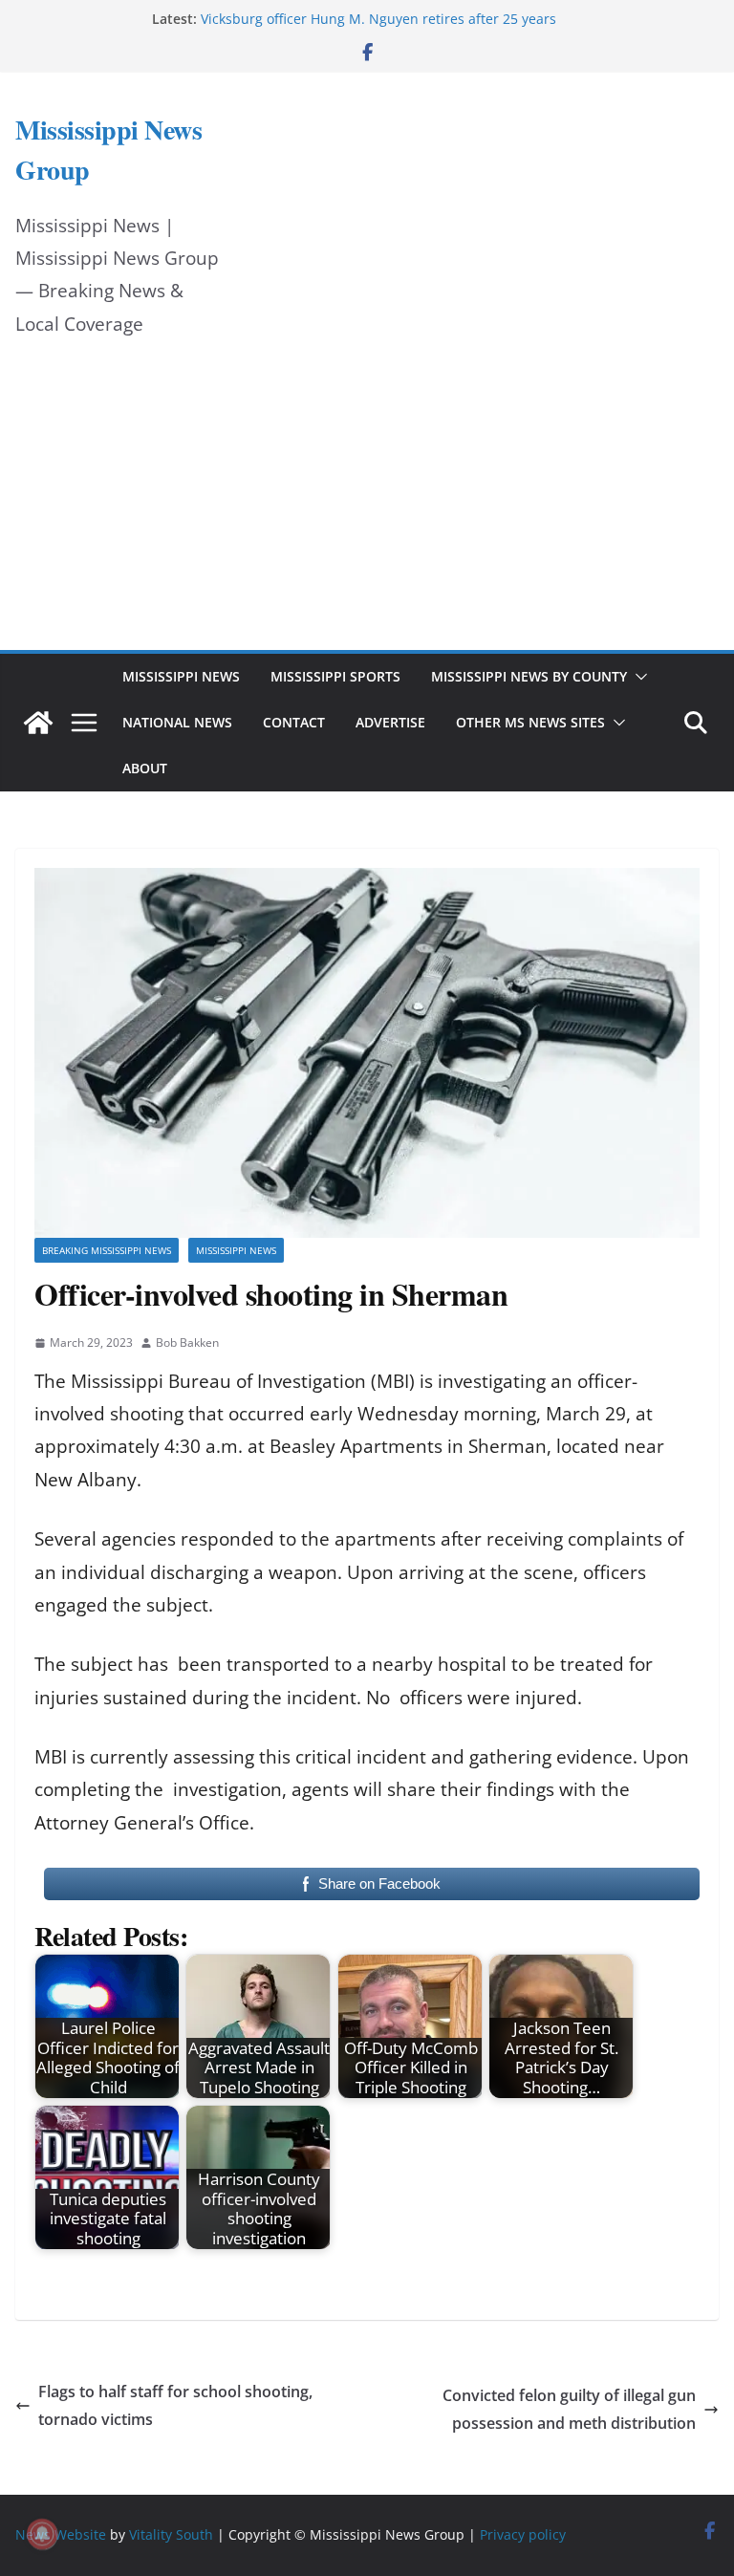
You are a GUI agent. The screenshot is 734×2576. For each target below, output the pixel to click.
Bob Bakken (187, 1342)
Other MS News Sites (530, 722)
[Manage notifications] (42, 2534)
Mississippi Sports (335, 676)
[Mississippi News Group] (38, 723)
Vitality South (171, 2534)
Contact (294, 722)
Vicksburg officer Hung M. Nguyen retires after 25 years (378, 19)
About (145, 768)
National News (177, 722)
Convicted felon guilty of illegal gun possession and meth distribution (569, 2409)
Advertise (390, 722)
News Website (61, 2534)
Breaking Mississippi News (107, 1250)
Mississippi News (181, 676)
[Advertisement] (367, 507)
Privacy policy (523, 2534)
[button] (637, 677)
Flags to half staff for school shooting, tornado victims (175, 2405)
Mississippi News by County (529, 676)
